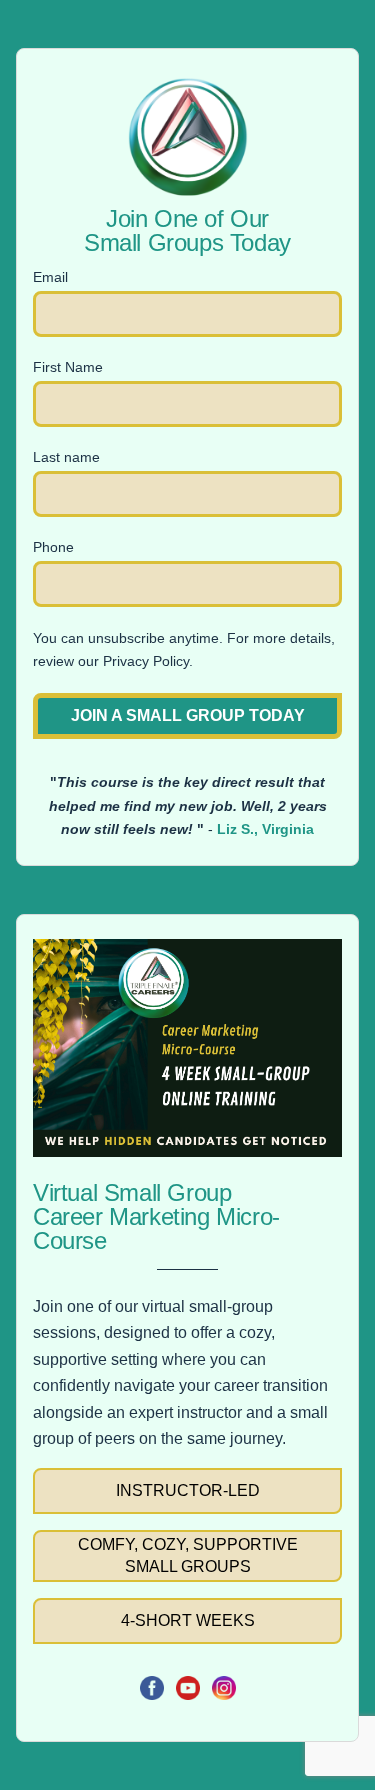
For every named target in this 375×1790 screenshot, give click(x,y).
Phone (53, 547)
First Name (68, 367)
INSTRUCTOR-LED (188, 1490)
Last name (66, 457)
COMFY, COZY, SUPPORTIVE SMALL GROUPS (188, 1555)
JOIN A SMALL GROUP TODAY (188, 715)
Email (50, 277)
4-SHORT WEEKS (188, 1620)
